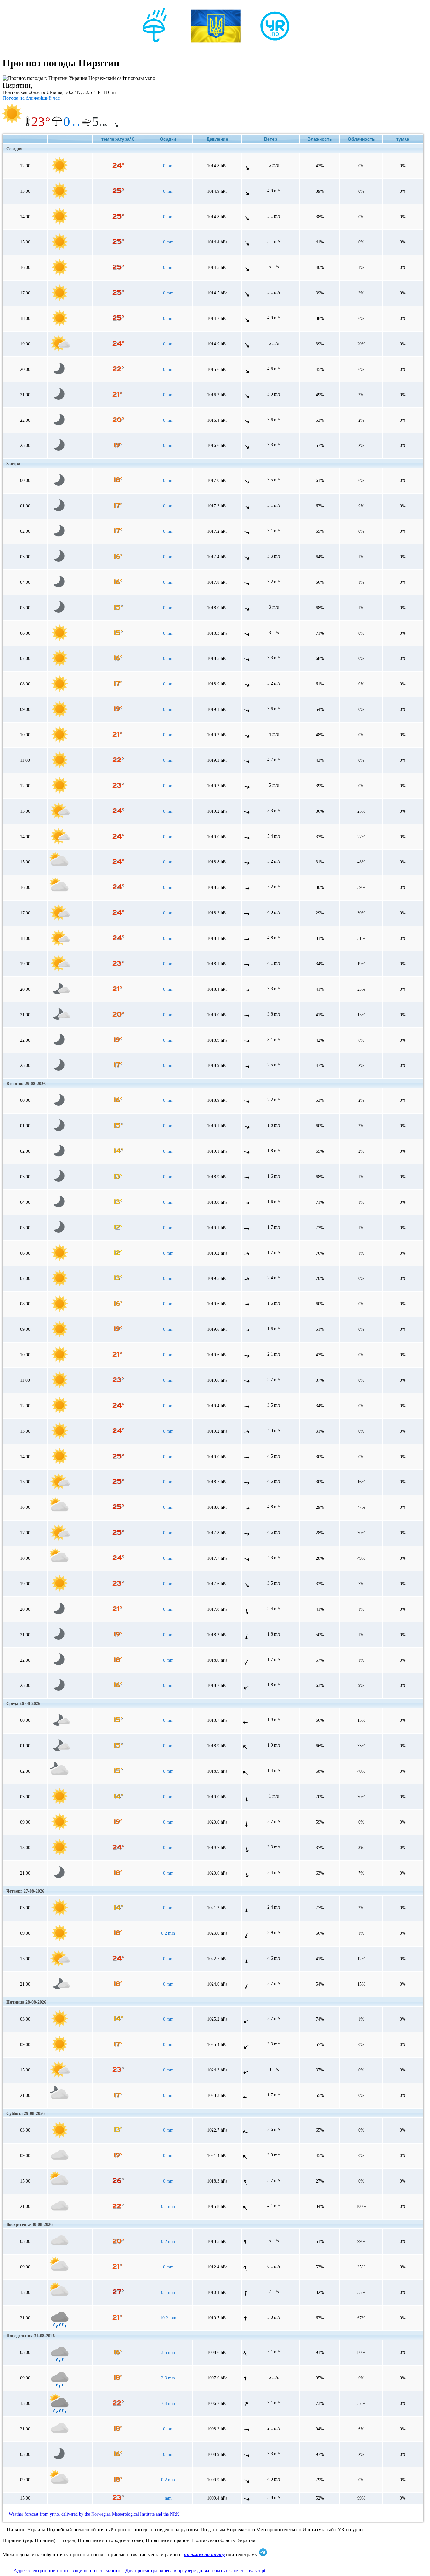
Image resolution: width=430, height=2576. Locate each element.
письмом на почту (204, 2554)
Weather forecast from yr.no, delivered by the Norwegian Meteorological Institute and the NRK (94, 2514)
